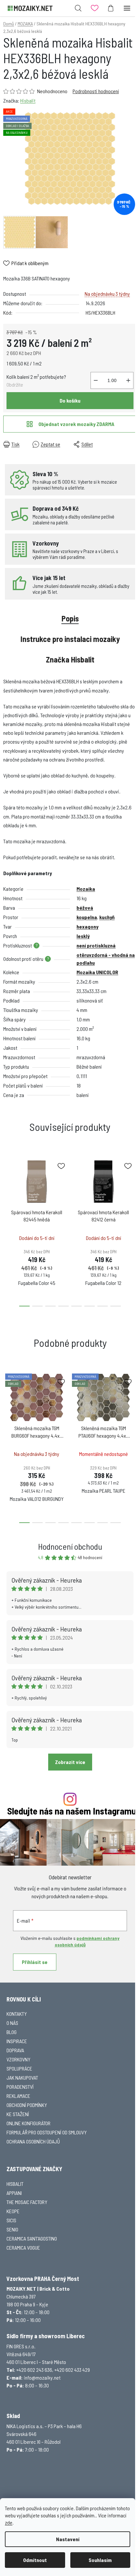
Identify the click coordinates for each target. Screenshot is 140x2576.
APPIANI (14, 2193)
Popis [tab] (70, 618)
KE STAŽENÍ (18, 2114)
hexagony (87, 926)
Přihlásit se (35, 1962)
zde (9, 2522)
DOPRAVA (15, 2050)
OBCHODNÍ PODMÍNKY (27, 2105)
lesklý (83, 936)
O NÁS (12, 2023)
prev (7, 1189)
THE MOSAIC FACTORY (27, 2202)
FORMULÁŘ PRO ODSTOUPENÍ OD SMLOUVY (47, 2132)
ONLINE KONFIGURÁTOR (28, 2123)
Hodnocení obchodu (70, 1546)
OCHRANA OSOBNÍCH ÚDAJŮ (33, 2141)
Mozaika (86, 889)
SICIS (11, 2220)
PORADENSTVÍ (20, 2087)
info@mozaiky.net (42, 2377)
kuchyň (107, 917)
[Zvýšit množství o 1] (128, 380)
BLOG (12, 2032)
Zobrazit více (70, 1762)
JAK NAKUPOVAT (22, 2078)
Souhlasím (100, 2560)
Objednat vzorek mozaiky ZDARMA (76, 424)
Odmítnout (35, 2560)
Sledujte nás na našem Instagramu (72, 1811)
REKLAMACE (18, 2096)
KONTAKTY (17, 2014)
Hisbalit (28, 100)
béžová (85, 908)
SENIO (12, 2229)
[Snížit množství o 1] (96, 380)
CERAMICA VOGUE (23, 2248)
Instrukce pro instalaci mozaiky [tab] (70, 639)
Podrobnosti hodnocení (96, 91)
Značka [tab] (70, 659)
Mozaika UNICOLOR (97, 972)
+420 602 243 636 (34, 2370)
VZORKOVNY (18, 2059)
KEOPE (13, 2211)
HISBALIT (15, 2184)
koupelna (87, 917)
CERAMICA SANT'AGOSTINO (32, 2238)
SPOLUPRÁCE (19, 2068)
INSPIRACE (17, 2041)
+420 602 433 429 (72, 2370)
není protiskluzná (96, 945)
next (133, 1189)
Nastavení (68, 2539)
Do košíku (70, 400)
